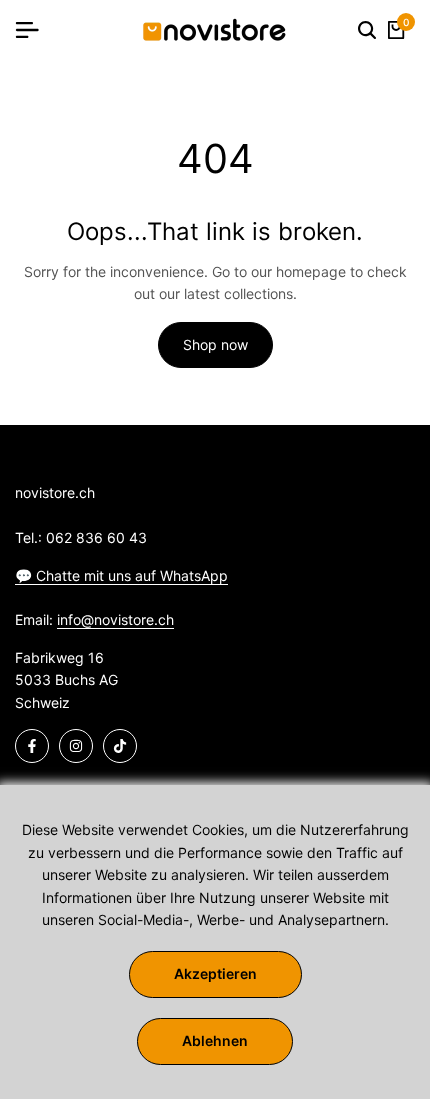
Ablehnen (215, 1040)
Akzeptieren (215, 973)
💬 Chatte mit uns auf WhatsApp (121, 575)
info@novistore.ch (115, 619)
